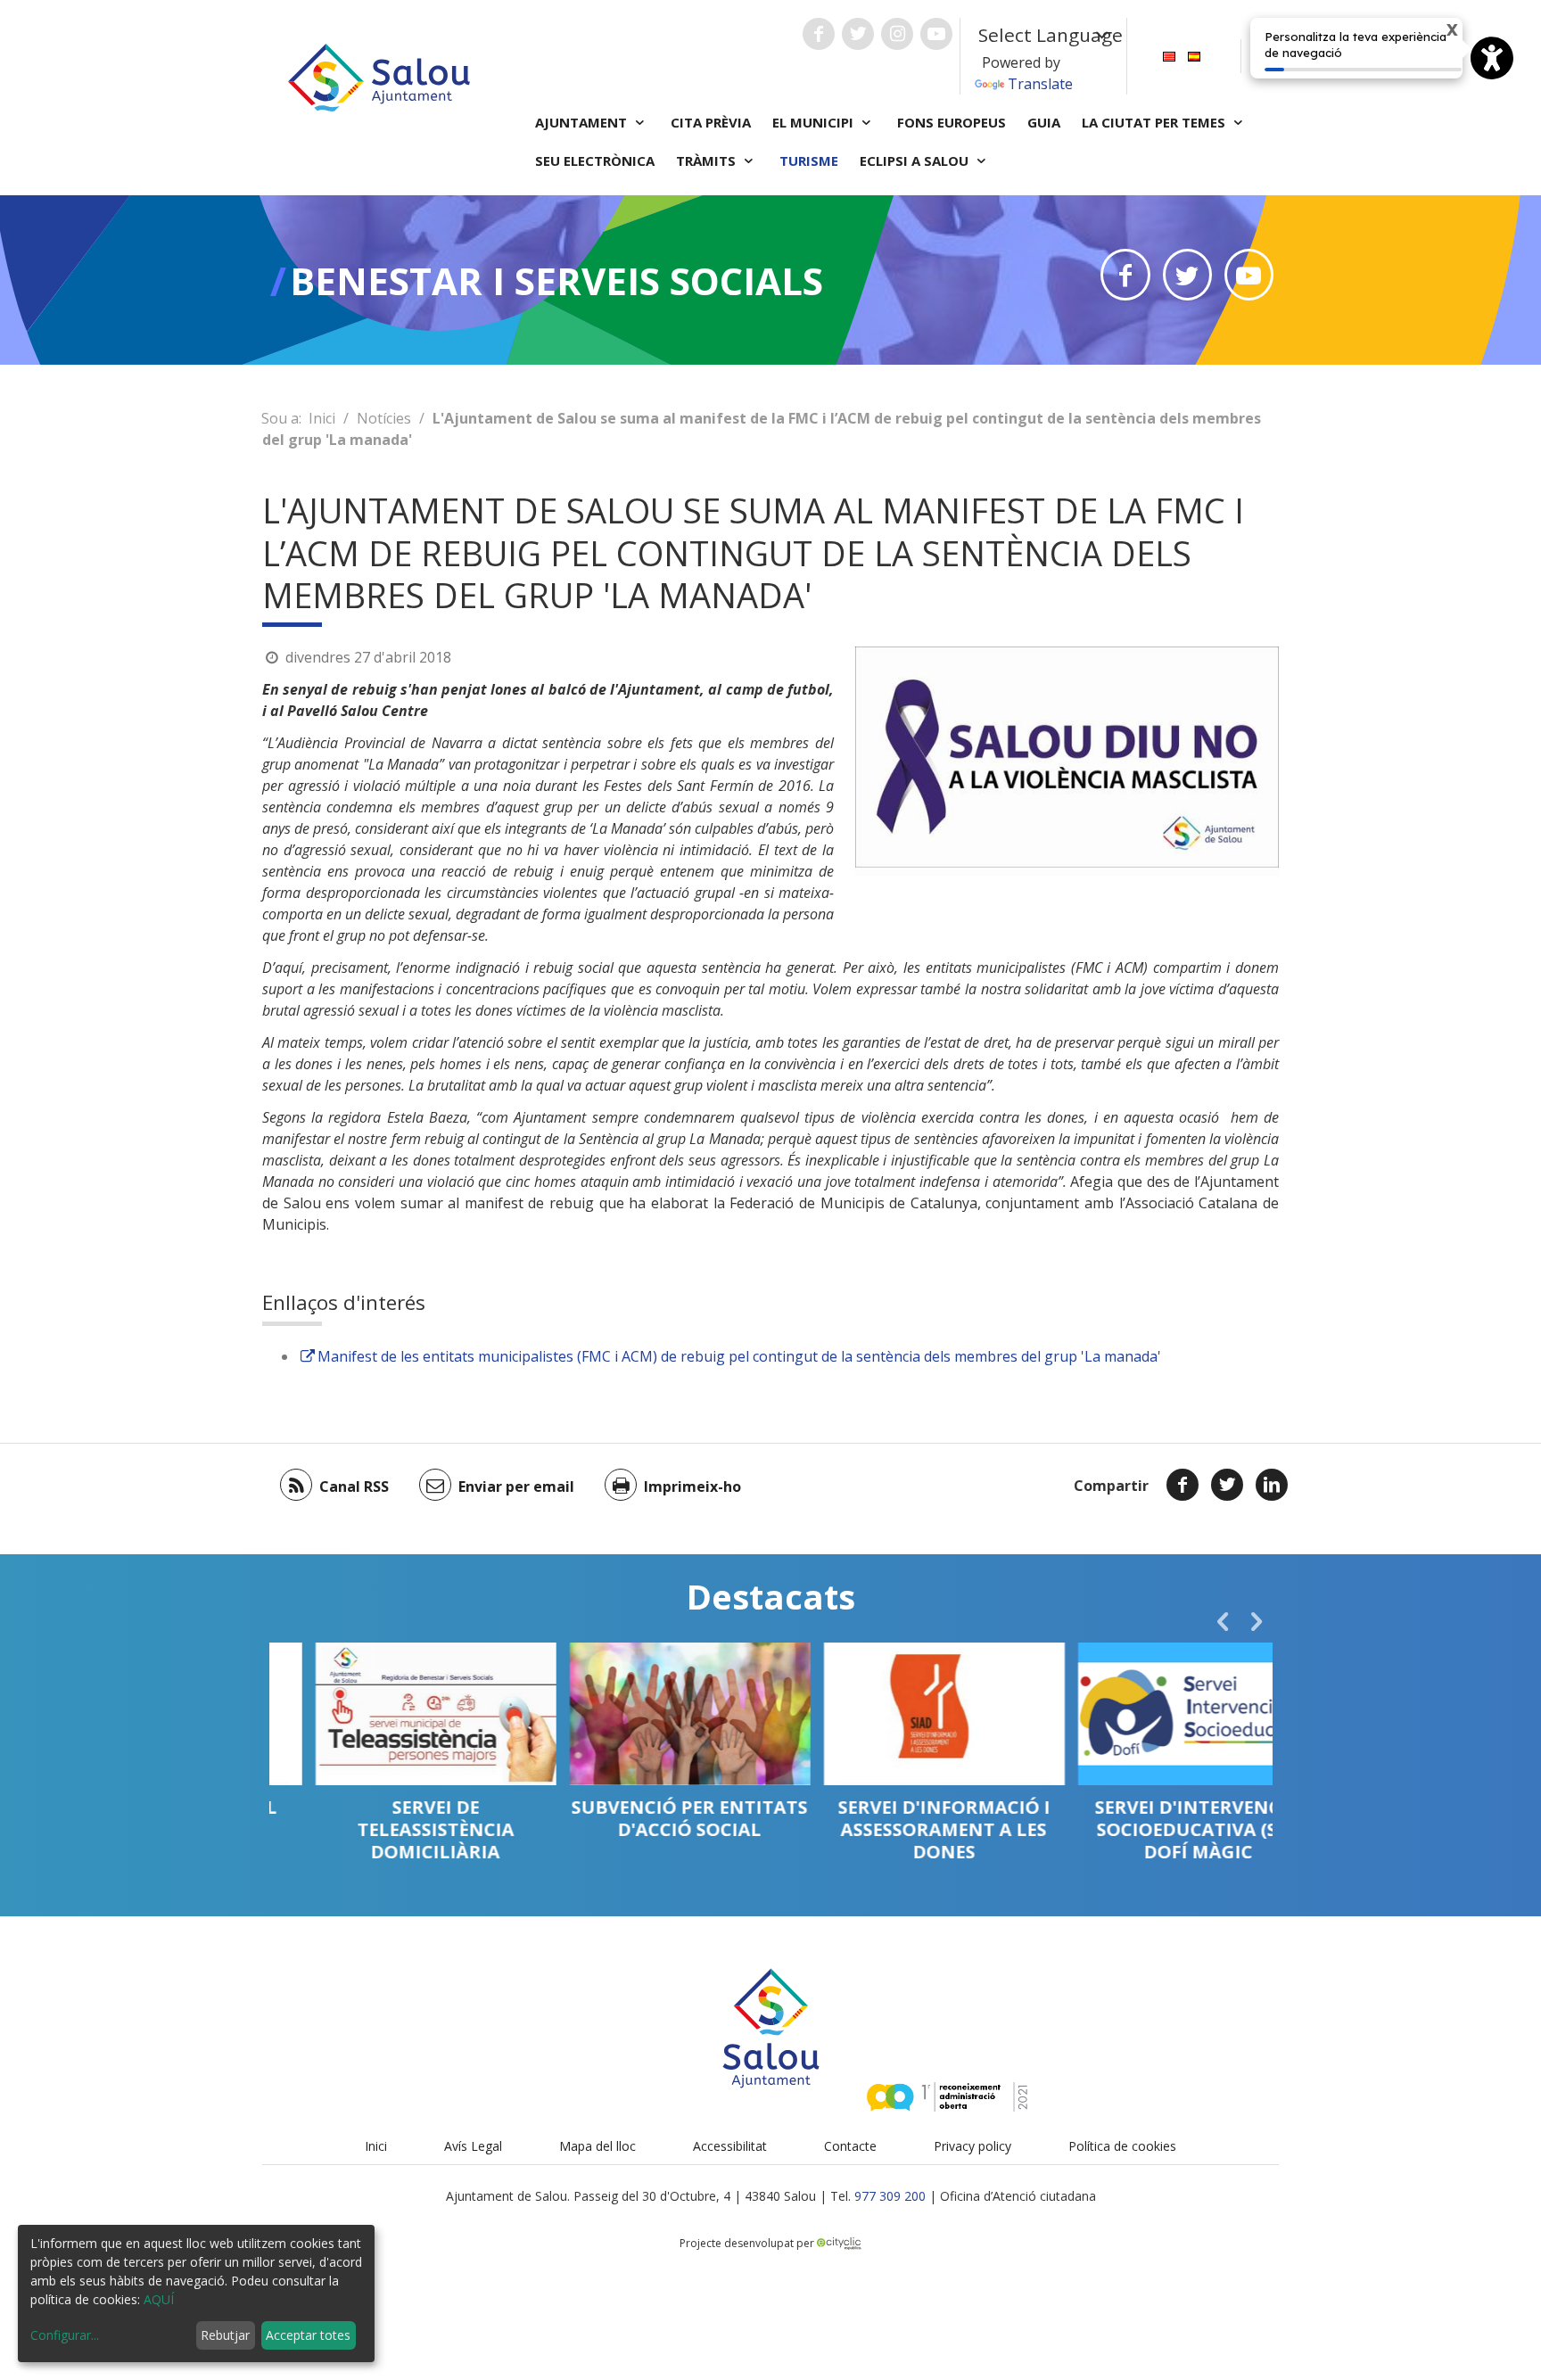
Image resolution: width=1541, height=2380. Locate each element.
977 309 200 (890, 2196)
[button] (1223, 1621)
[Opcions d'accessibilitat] (1492, 58)
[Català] (1169, 55)
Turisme (809, 161)
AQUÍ (159, 2299)
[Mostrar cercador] (1264, 57)
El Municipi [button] (815, 122)
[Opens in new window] (1125, 275)
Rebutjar (225, 2335)
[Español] (1194, 55)
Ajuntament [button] (583, 122)
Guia (1044, 122)
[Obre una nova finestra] (819, 34)
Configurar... (65, 2335)
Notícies (384, 418)
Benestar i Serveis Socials (556, 280)
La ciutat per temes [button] (1155, 122)
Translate (1040, 84)
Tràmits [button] (708, 161)
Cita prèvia (711, 122)
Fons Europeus (952, 122)
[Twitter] (1227, 1485)
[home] (379, 76)
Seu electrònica (595, 161)
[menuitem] (1169, 55)
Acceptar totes (308, 2335)
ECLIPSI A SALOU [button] (916, 161)
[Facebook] (1183, 1485)
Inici (322, 418)
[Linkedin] (1272, 1485)
